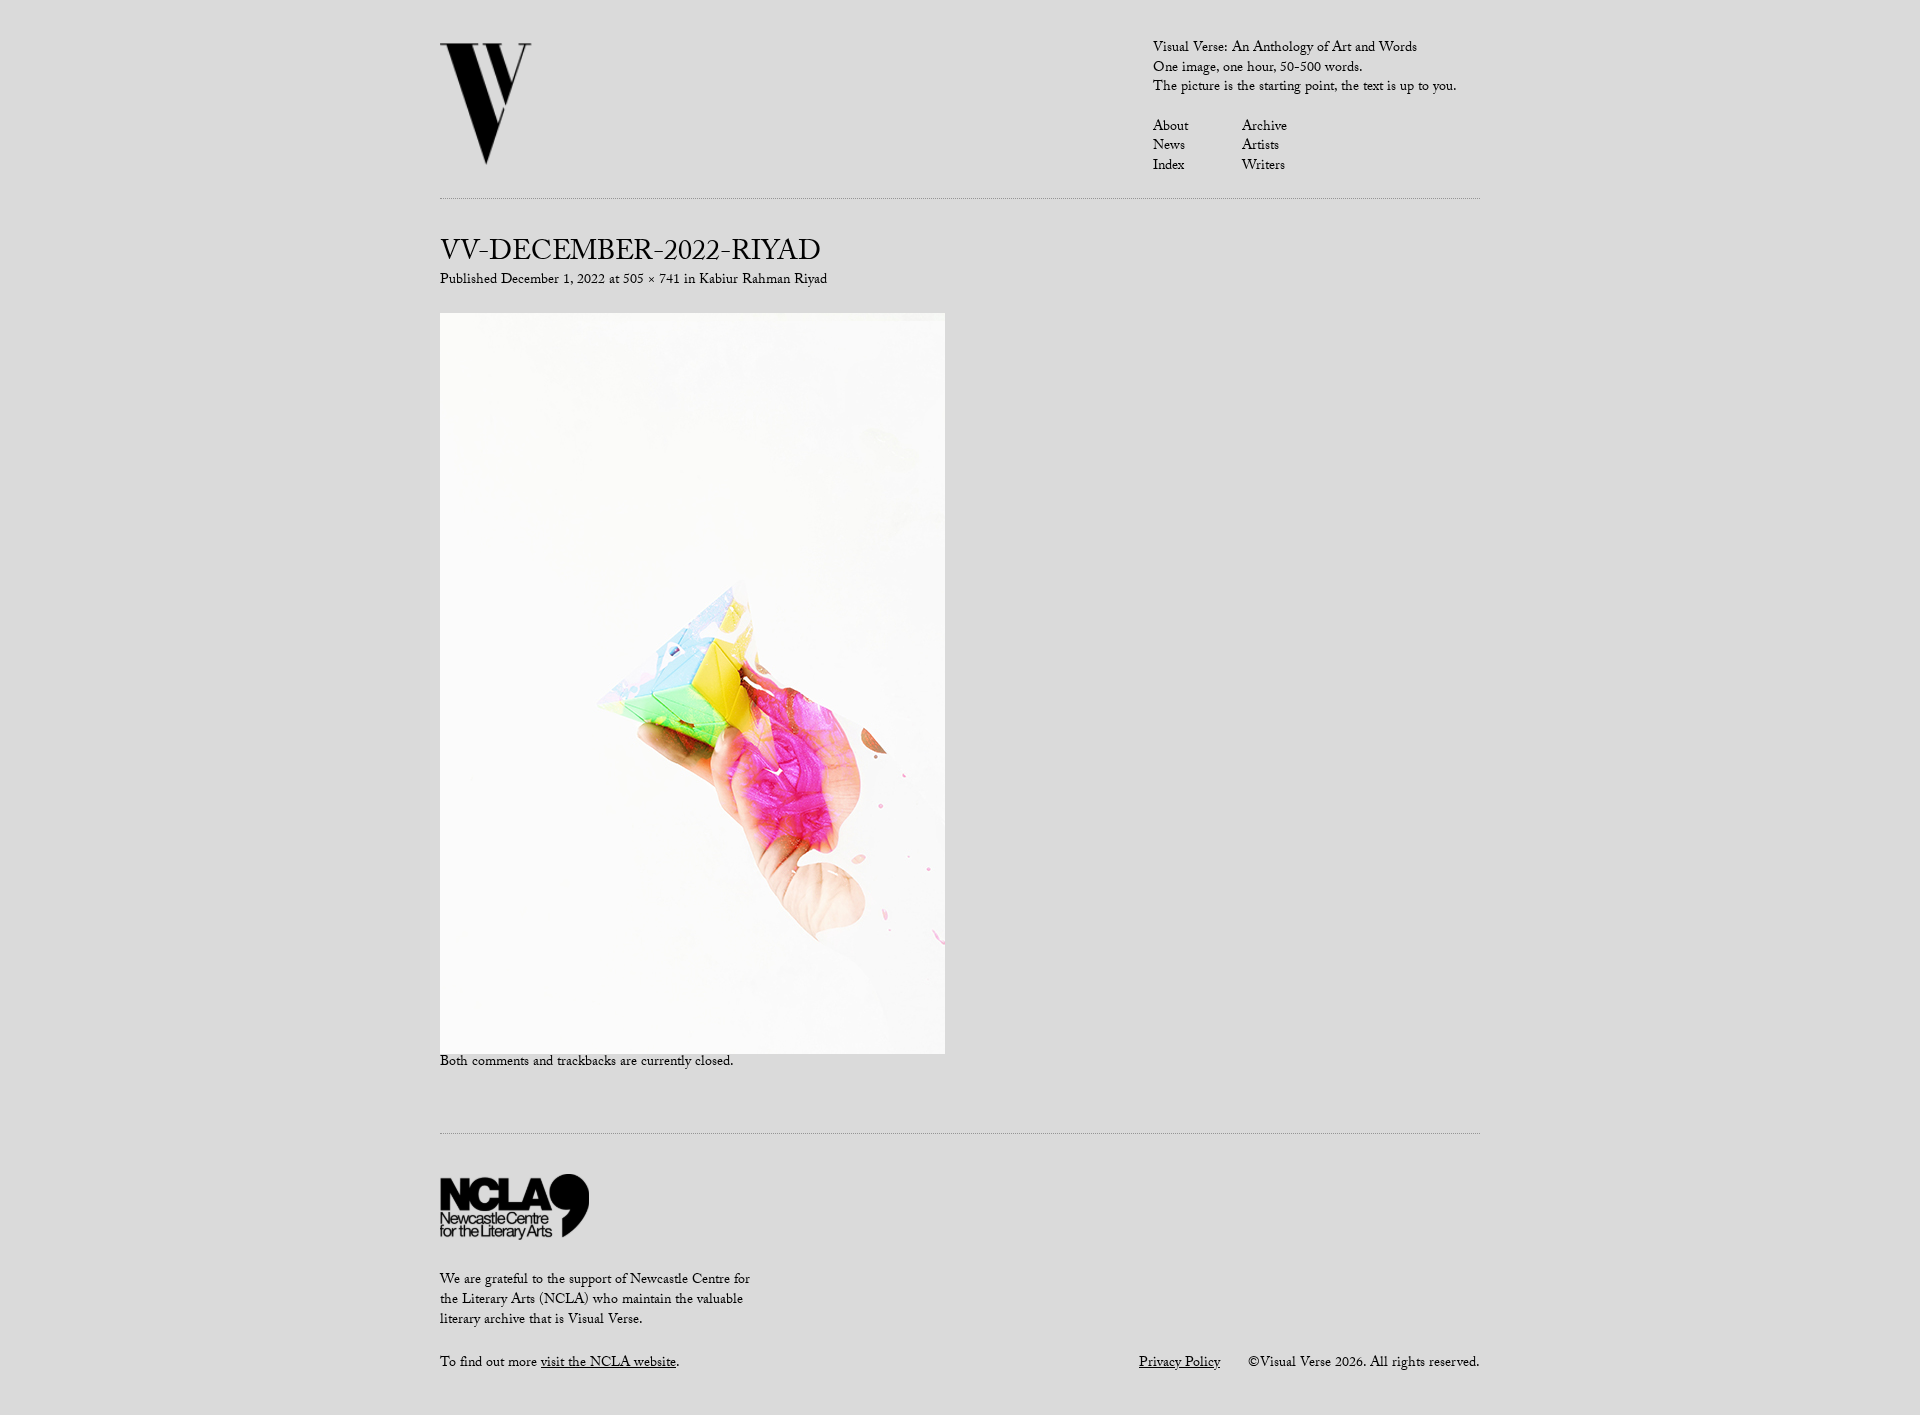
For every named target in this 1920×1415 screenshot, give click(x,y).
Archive (1264, 128)
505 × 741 (651, 281)
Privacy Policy (1179, 1364)
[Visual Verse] (486, 106)
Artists (1260, 147)
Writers (1263, 167)
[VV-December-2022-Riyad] (692, 684)
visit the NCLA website (608, 1364)
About (1170, 128)
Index (1168, 167)
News (1169, 147)
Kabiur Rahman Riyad (763, 281)
